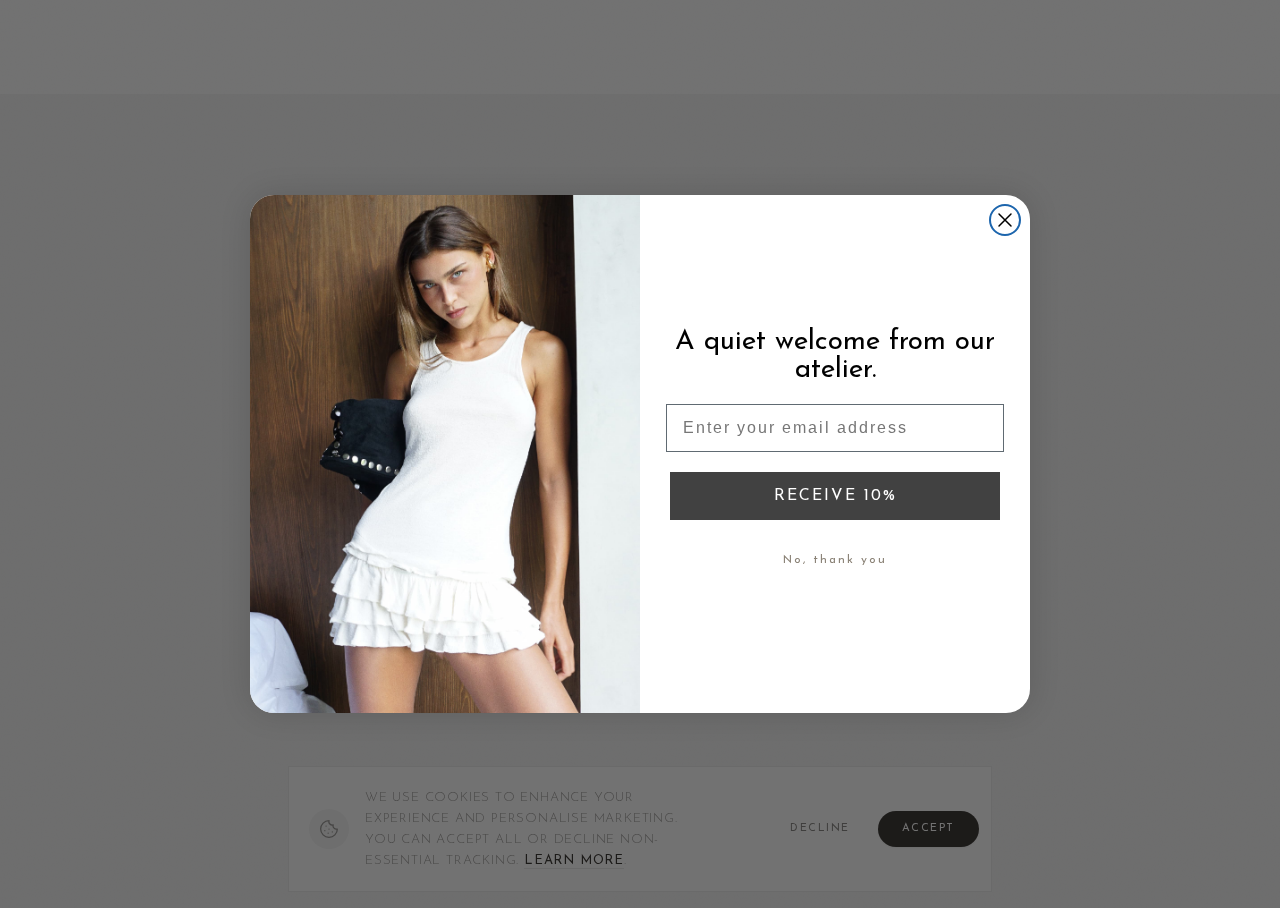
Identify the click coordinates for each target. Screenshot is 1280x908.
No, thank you (835, 560)
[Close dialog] (1005, 220)
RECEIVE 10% (835, 496)
